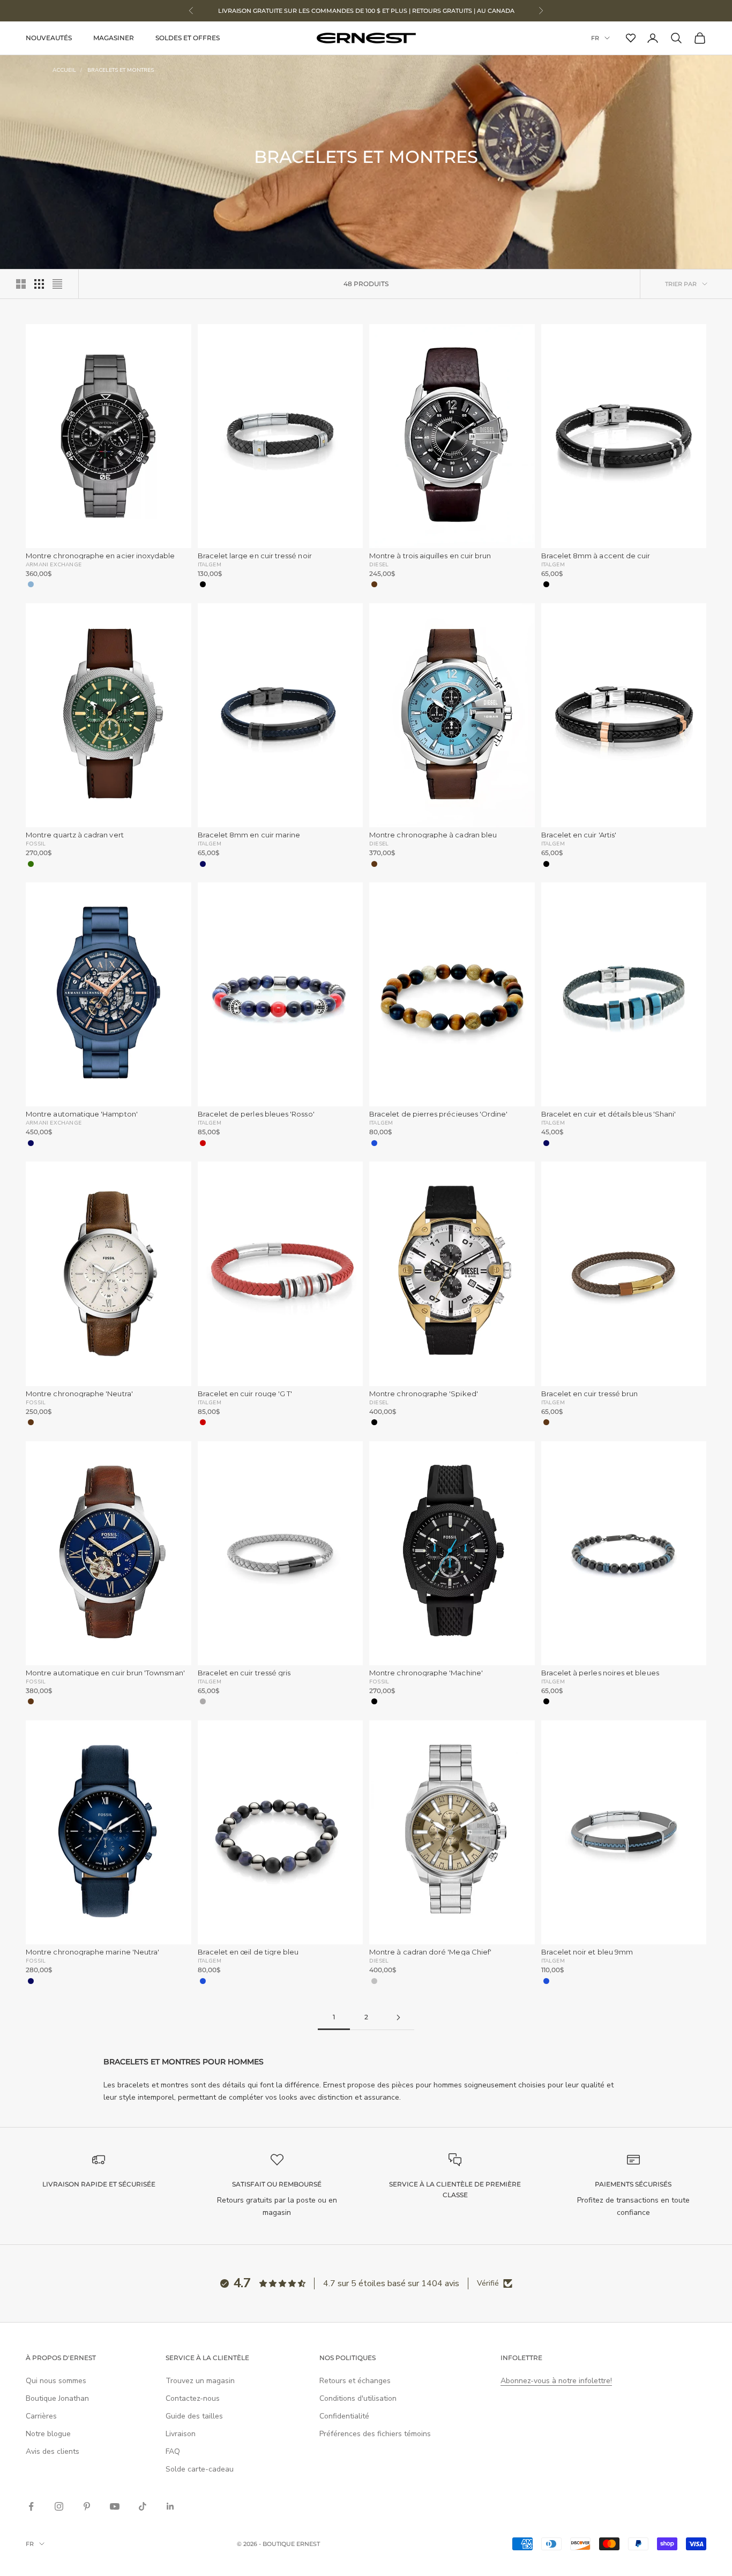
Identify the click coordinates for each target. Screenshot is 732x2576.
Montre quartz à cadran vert (75, 835)
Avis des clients (53, 2451)
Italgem (210, 564)
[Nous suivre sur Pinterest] (87, 2506)
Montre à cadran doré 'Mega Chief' (430, 1952)
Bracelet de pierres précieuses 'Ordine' (439, 1114)
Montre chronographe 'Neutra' (79, 1394)
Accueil (64, 70)
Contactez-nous (193, 2398)
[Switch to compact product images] (57, 284)
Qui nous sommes (56, 2381)
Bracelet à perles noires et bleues (600, 1673)
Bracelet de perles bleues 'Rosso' (256, 1114)
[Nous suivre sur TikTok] (143, 2506)
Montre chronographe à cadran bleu (433, 835)
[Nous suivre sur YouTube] (115, 2506)
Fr (595, 38)
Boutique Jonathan (57, 2398)
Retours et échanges (355, 2381)
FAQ (173, 2451)
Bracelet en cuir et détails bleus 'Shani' (609, 1114)
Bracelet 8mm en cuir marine (249, 835)
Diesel (379, 564)
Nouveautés (49, 38)
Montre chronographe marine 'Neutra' (92, 1952)
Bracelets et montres (121, 70)
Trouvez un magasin (200, 2381)
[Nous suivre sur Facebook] (31, 2506)
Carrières (41, 2416)
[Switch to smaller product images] (39, 284)
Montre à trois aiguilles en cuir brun (430, 556)
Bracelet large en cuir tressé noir (255, 556)
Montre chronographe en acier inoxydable (100, 556)
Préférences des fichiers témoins (375, 2434)
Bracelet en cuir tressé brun (590, 1394)
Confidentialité (344, 2416)
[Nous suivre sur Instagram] (59, 2506)
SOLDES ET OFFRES (188, 38)
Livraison (181, 2434)
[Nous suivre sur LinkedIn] (170, 2506)
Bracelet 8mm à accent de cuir (596, 556)
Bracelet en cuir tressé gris (244, 1673)
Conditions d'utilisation (358, 2398)
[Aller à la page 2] (398, 2017)
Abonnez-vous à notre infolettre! (556, 2381)
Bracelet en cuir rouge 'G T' (245, 1394)
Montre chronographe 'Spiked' (424, 1394)
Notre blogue (48, 2434)
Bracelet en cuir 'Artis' (579, 835)
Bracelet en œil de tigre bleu (248, 1952)
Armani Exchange (54, 564)
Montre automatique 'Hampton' (82, 1114)
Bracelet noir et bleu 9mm (587, 1952)
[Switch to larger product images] (21, 284)
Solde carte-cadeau (200, 2469)
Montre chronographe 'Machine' (426, 1673)
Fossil (36, 843)
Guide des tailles (194, 2416)
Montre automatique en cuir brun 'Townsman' (105, 1673)
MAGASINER (114, 38)
